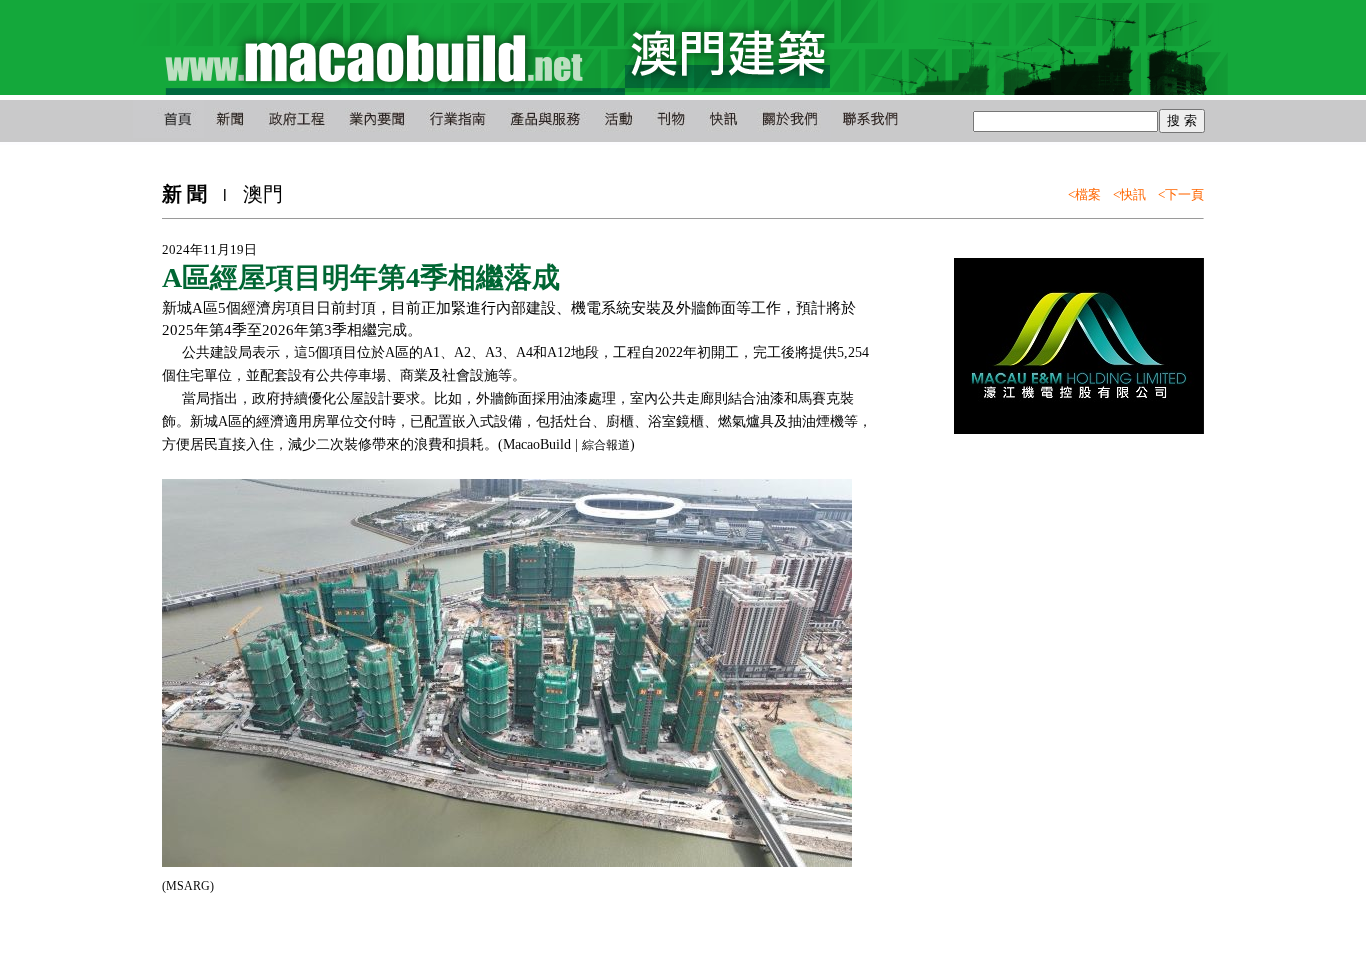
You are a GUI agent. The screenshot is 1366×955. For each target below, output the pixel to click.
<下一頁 (1181, 194)
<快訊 (1129, 194)
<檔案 (1084, 194)
